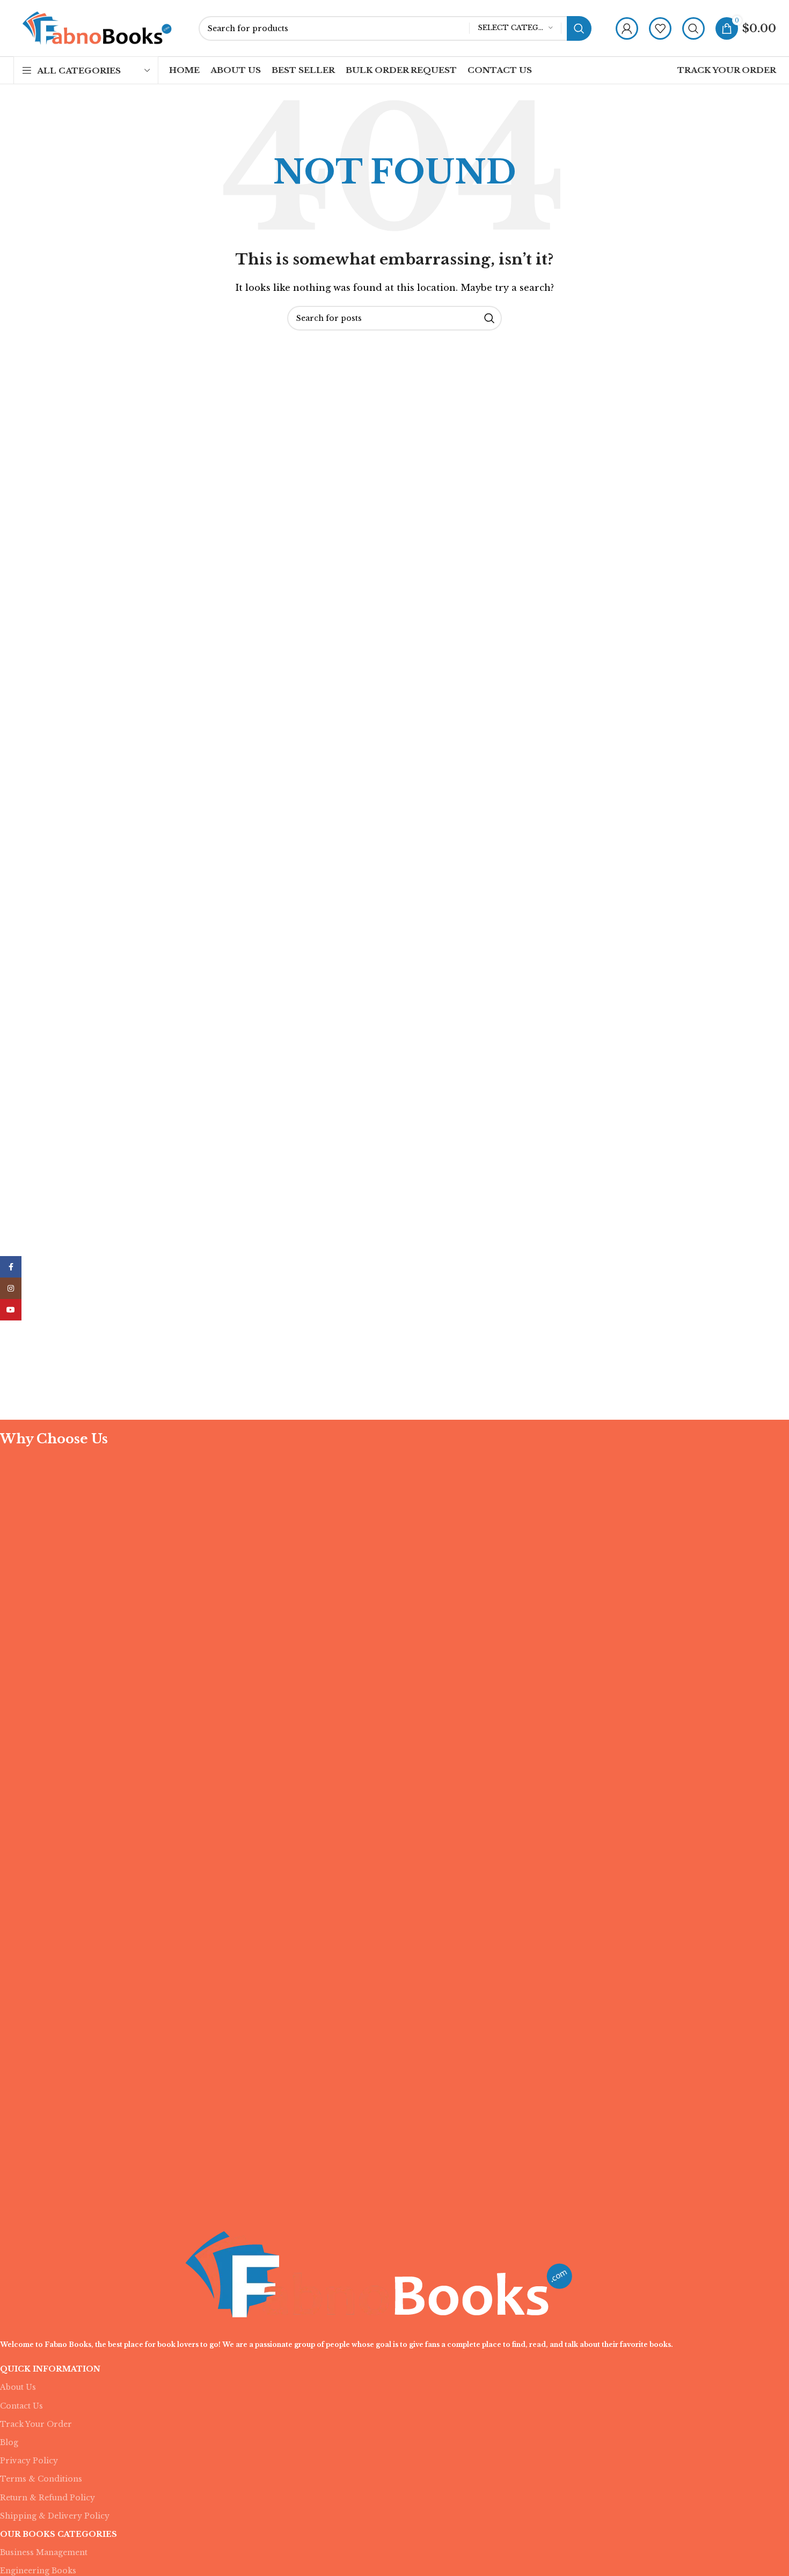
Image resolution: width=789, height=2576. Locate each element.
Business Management (44, 2552)
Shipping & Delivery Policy (55, 2516)
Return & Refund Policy (48, 2498)
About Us (18, 2387)
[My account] (627, 28)
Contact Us (21, 2406)
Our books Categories (59, 2534)
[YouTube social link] (11, 1310)
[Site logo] (98, 27)
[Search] (693, 28)
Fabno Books (68, 2344)
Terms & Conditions (41, 2479)
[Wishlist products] (660, 28)
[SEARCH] (579, 28)
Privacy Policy (29, 2461)
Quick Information (50, 2369)
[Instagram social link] (11, 1288)
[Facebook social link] (11, 1267)
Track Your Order (36, 2424)
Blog (9, 2442)
